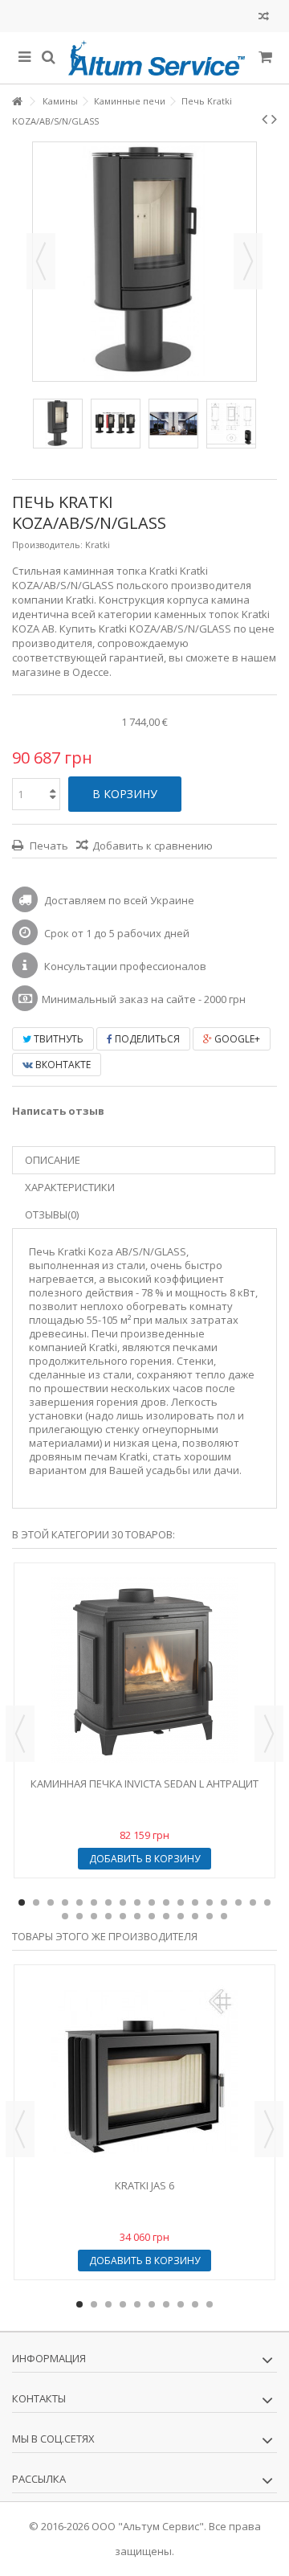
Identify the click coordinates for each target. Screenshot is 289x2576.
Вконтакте (62, 1065)
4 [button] (65, 1902)
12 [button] (181, 1902)
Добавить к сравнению (153, 846)
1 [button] (22, 1902)
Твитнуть (57, 1039)
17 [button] (253, 1902)
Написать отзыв (58, 1111)
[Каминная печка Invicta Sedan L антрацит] (144, 1670)
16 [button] (238, 1902)
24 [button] (137, 1916)
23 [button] (123, 1916)
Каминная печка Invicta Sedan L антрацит (144, 1784)
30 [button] (224, 1916)
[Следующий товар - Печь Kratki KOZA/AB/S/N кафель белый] (274, 119)
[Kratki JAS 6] (144, 2072)
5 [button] (79, 1902)
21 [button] (94, 1916)
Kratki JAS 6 (144, 2185)
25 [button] (152, 1916)
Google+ (236, 1039)
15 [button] (224, 1902)
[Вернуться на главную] (17, 102)
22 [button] (108, 1916)
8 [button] (123, 1902)
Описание (53, 1160)
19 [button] (65, 1916)
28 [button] (195, 1916)
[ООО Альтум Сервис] (157, 58)
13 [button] (195, 1902)
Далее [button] (248, 261)
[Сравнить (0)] (264, 18)
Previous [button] (20, 1734)
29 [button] (210, 1916)
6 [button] (94, 1902)
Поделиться (146, 1039)
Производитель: (47, 545)
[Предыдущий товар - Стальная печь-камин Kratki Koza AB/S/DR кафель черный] (265, 119)
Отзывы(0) (52, 1214)
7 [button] (108, 1902)
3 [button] (51, 1902)
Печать (48, 846)
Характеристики (70, 1187)
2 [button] (36, 1902)
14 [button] (210, 1902)
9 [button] (137, 1902)
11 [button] (166, 1902)
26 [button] (166, 1916)
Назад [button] (41, 261)
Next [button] (269, 1734)
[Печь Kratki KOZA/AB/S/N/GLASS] (58, 424)
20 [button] (79, 1916)
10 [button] (152, 1902)
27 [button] (181, 1916)
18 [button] (267, 1902)
